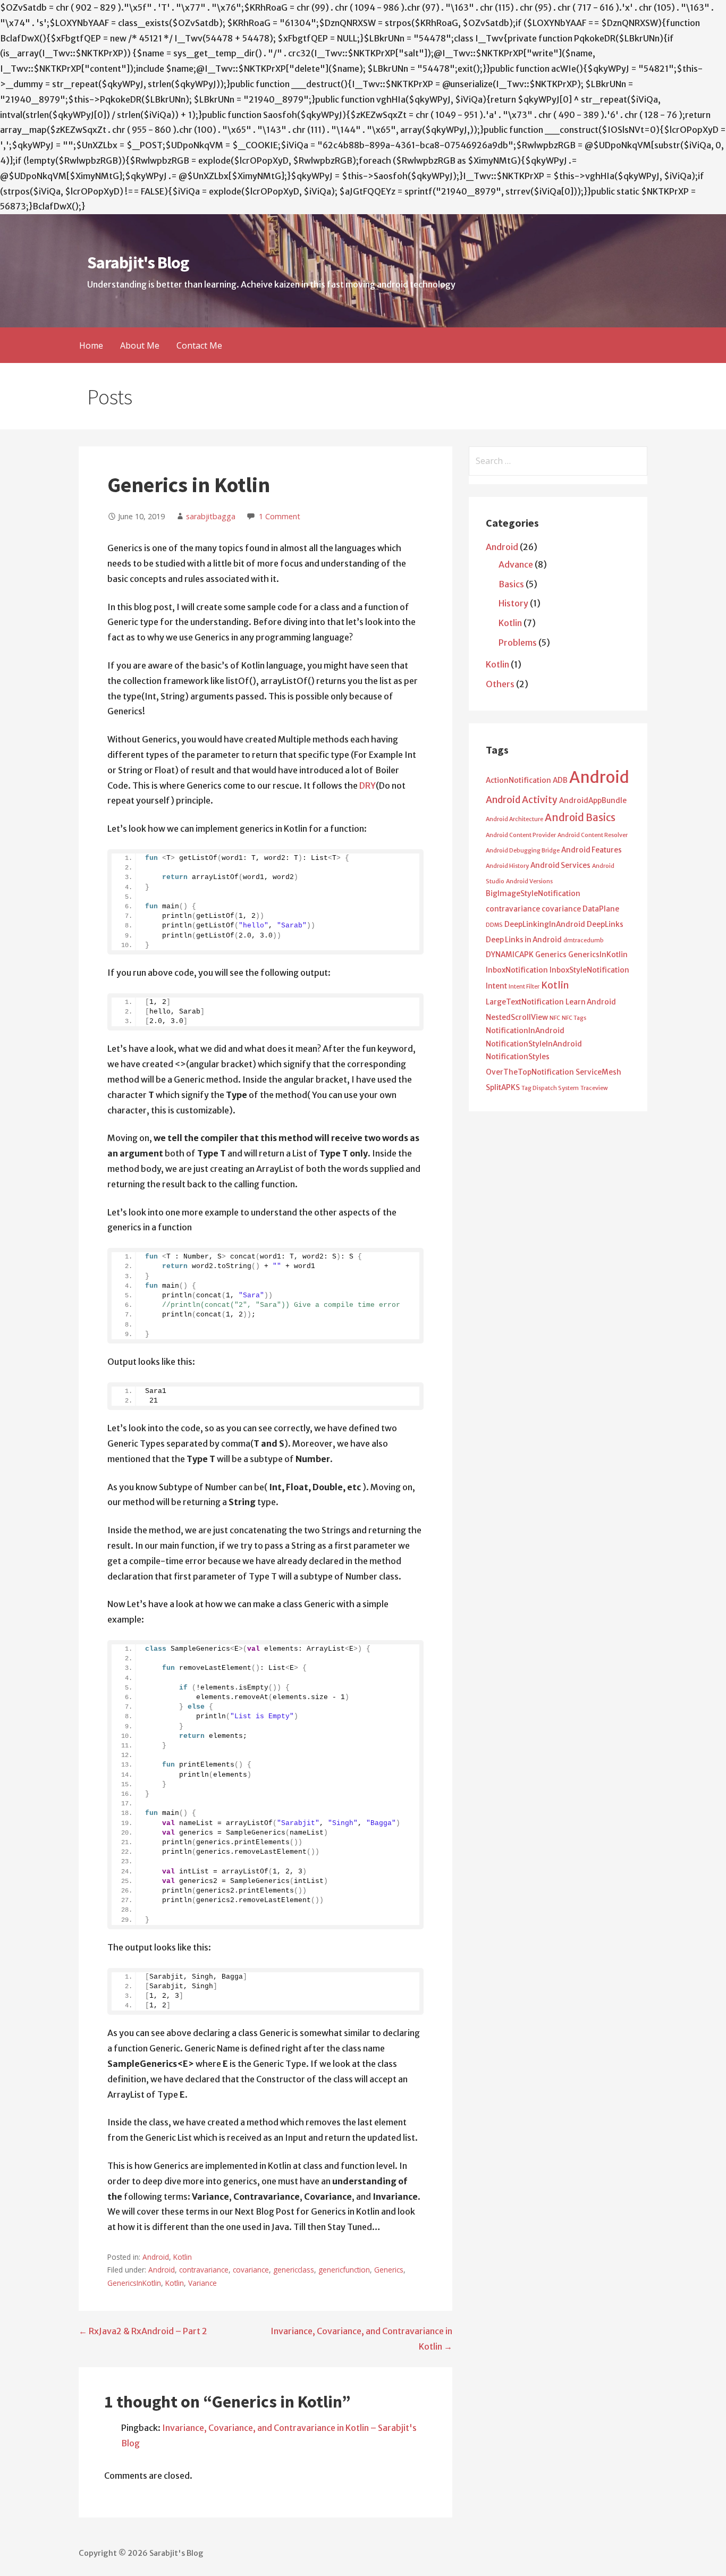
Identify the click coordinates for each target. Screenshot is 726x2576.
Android (156, 2257)
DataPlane (601, 909)
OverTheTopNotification (530, 1072)
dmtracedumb (584, 940)
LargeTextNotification (525, 1002)
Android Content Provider (521, 835)
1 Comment (280, 516)
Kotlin (183, 2257)
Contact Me (199, 345)
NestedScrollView (517, 1017)
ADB (560, 780)
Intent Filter (524, 987)
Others (500, 684)
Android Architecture (514, 819)
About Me (140, 345)
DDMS (494, 925)
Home (91, 345)
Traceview (594, 1088)
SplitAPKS (503, 1088)
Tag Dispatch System (550, 1088)
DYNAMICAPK (510, 955)
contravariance (204, 2270)
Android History (507, 866)
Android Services (560, 865)
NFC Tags (574, 1018)
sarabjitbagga (211, 516)
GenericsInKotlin (134, 2283)
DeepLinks (605, 924)
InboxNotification (517, 970)
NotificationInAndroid (525, 1031)
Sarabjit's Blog (138, 263)
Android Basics (580, 818)
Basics (511, 584)
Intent (496, 986)
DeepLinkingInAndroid (545, 924)
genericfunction (344, 2270)
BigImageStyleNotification (533, 894)
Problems (518, 643)
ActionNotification (518, 780)
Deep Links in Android (524, 940)
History (513, 603)
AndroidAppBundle (593, 801)
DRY (368, 786)
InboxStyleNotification (589, 970)
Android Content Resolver (593, 835)
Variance (202, 2283)
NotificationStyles (518, 1057)
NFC (555, 1018)
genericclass (294, 2270)
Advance (516, 564)
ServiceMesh (598, 1072)
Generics (389, 2270)
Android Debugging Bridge (523, 851)
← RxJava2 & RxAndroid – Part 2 (143, 2331)
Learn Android (591, 1002)
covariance (251, 2270)
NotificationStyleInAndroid (534, 1044)
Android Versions (529, 881)
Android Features (592, 850)
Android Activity (522, 800)
